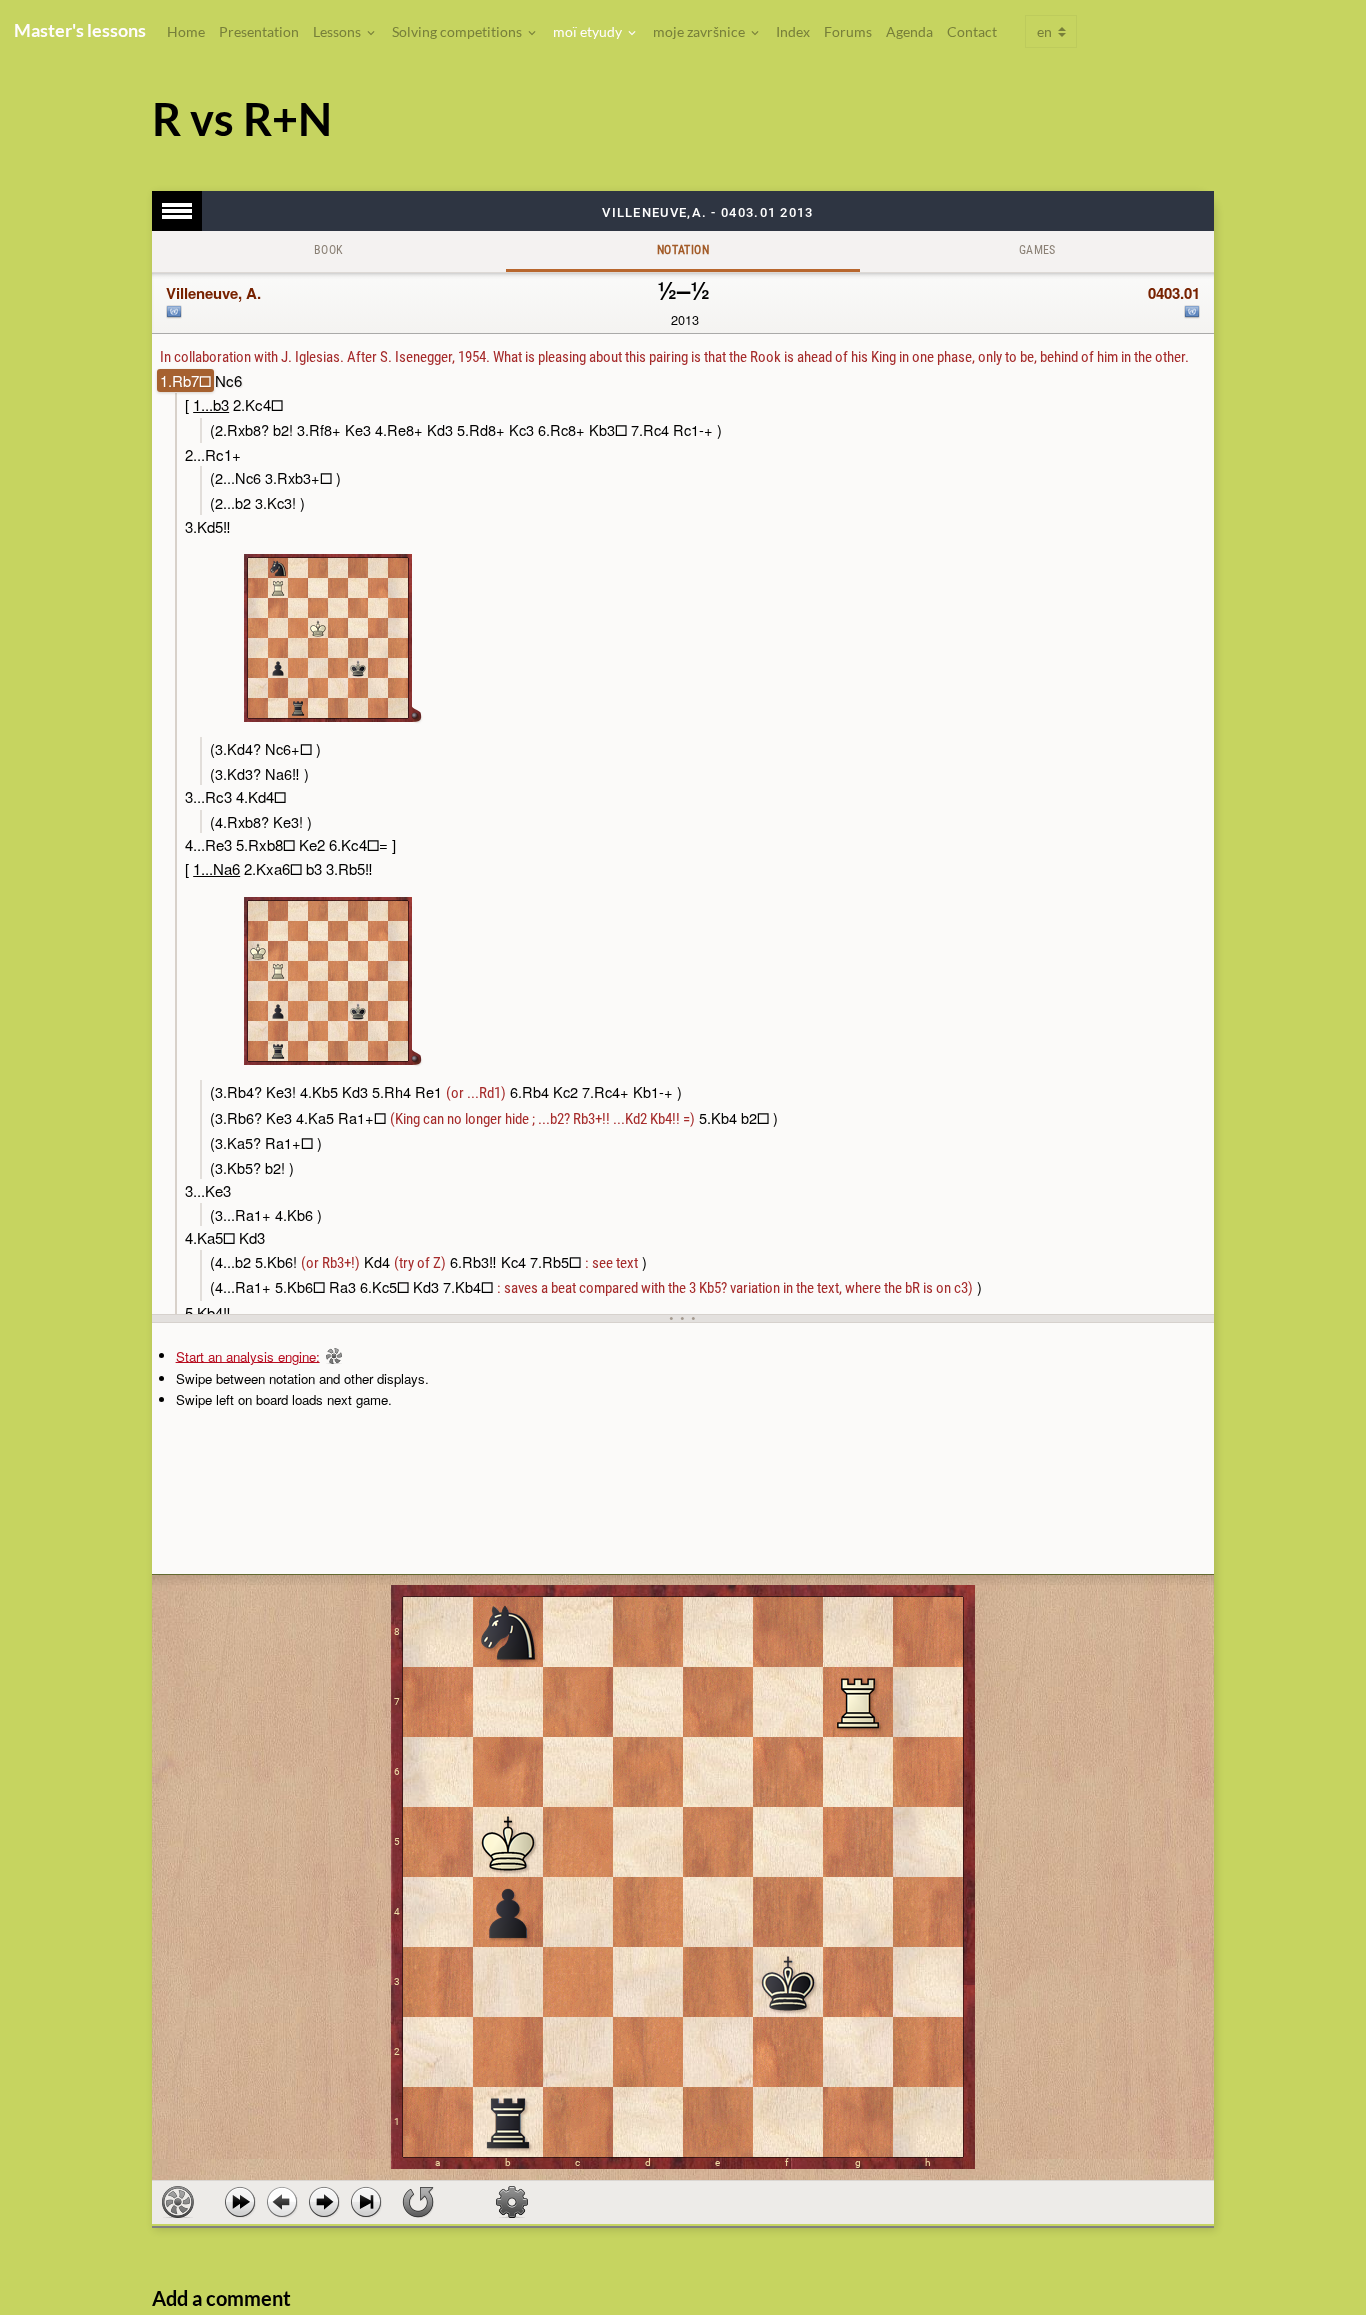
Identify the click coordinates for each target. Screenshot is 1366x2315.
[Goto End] (366, 2202)
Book (329, 250)
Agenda (909, 31)
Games (1037, 250)
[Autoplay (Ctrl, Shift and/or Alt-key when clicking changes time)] (240, 2202)
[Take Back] (282, 2202)
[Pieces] (512, 2202)
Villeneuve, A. (213, 293)
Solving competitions (458, 31)
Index (793, 31)
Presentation (259, 31)
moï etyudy (589, 31)
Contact (972, 31)
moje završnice (700, 31)
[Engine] (178, 2202)
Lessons (338, 31)
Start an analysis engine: (248, 1355)
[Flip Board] (418, 2202)
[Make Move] (324, 2202)
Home (186, 31)
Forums (848, 31)
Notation (683, 250)
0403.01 (1174, 293)
